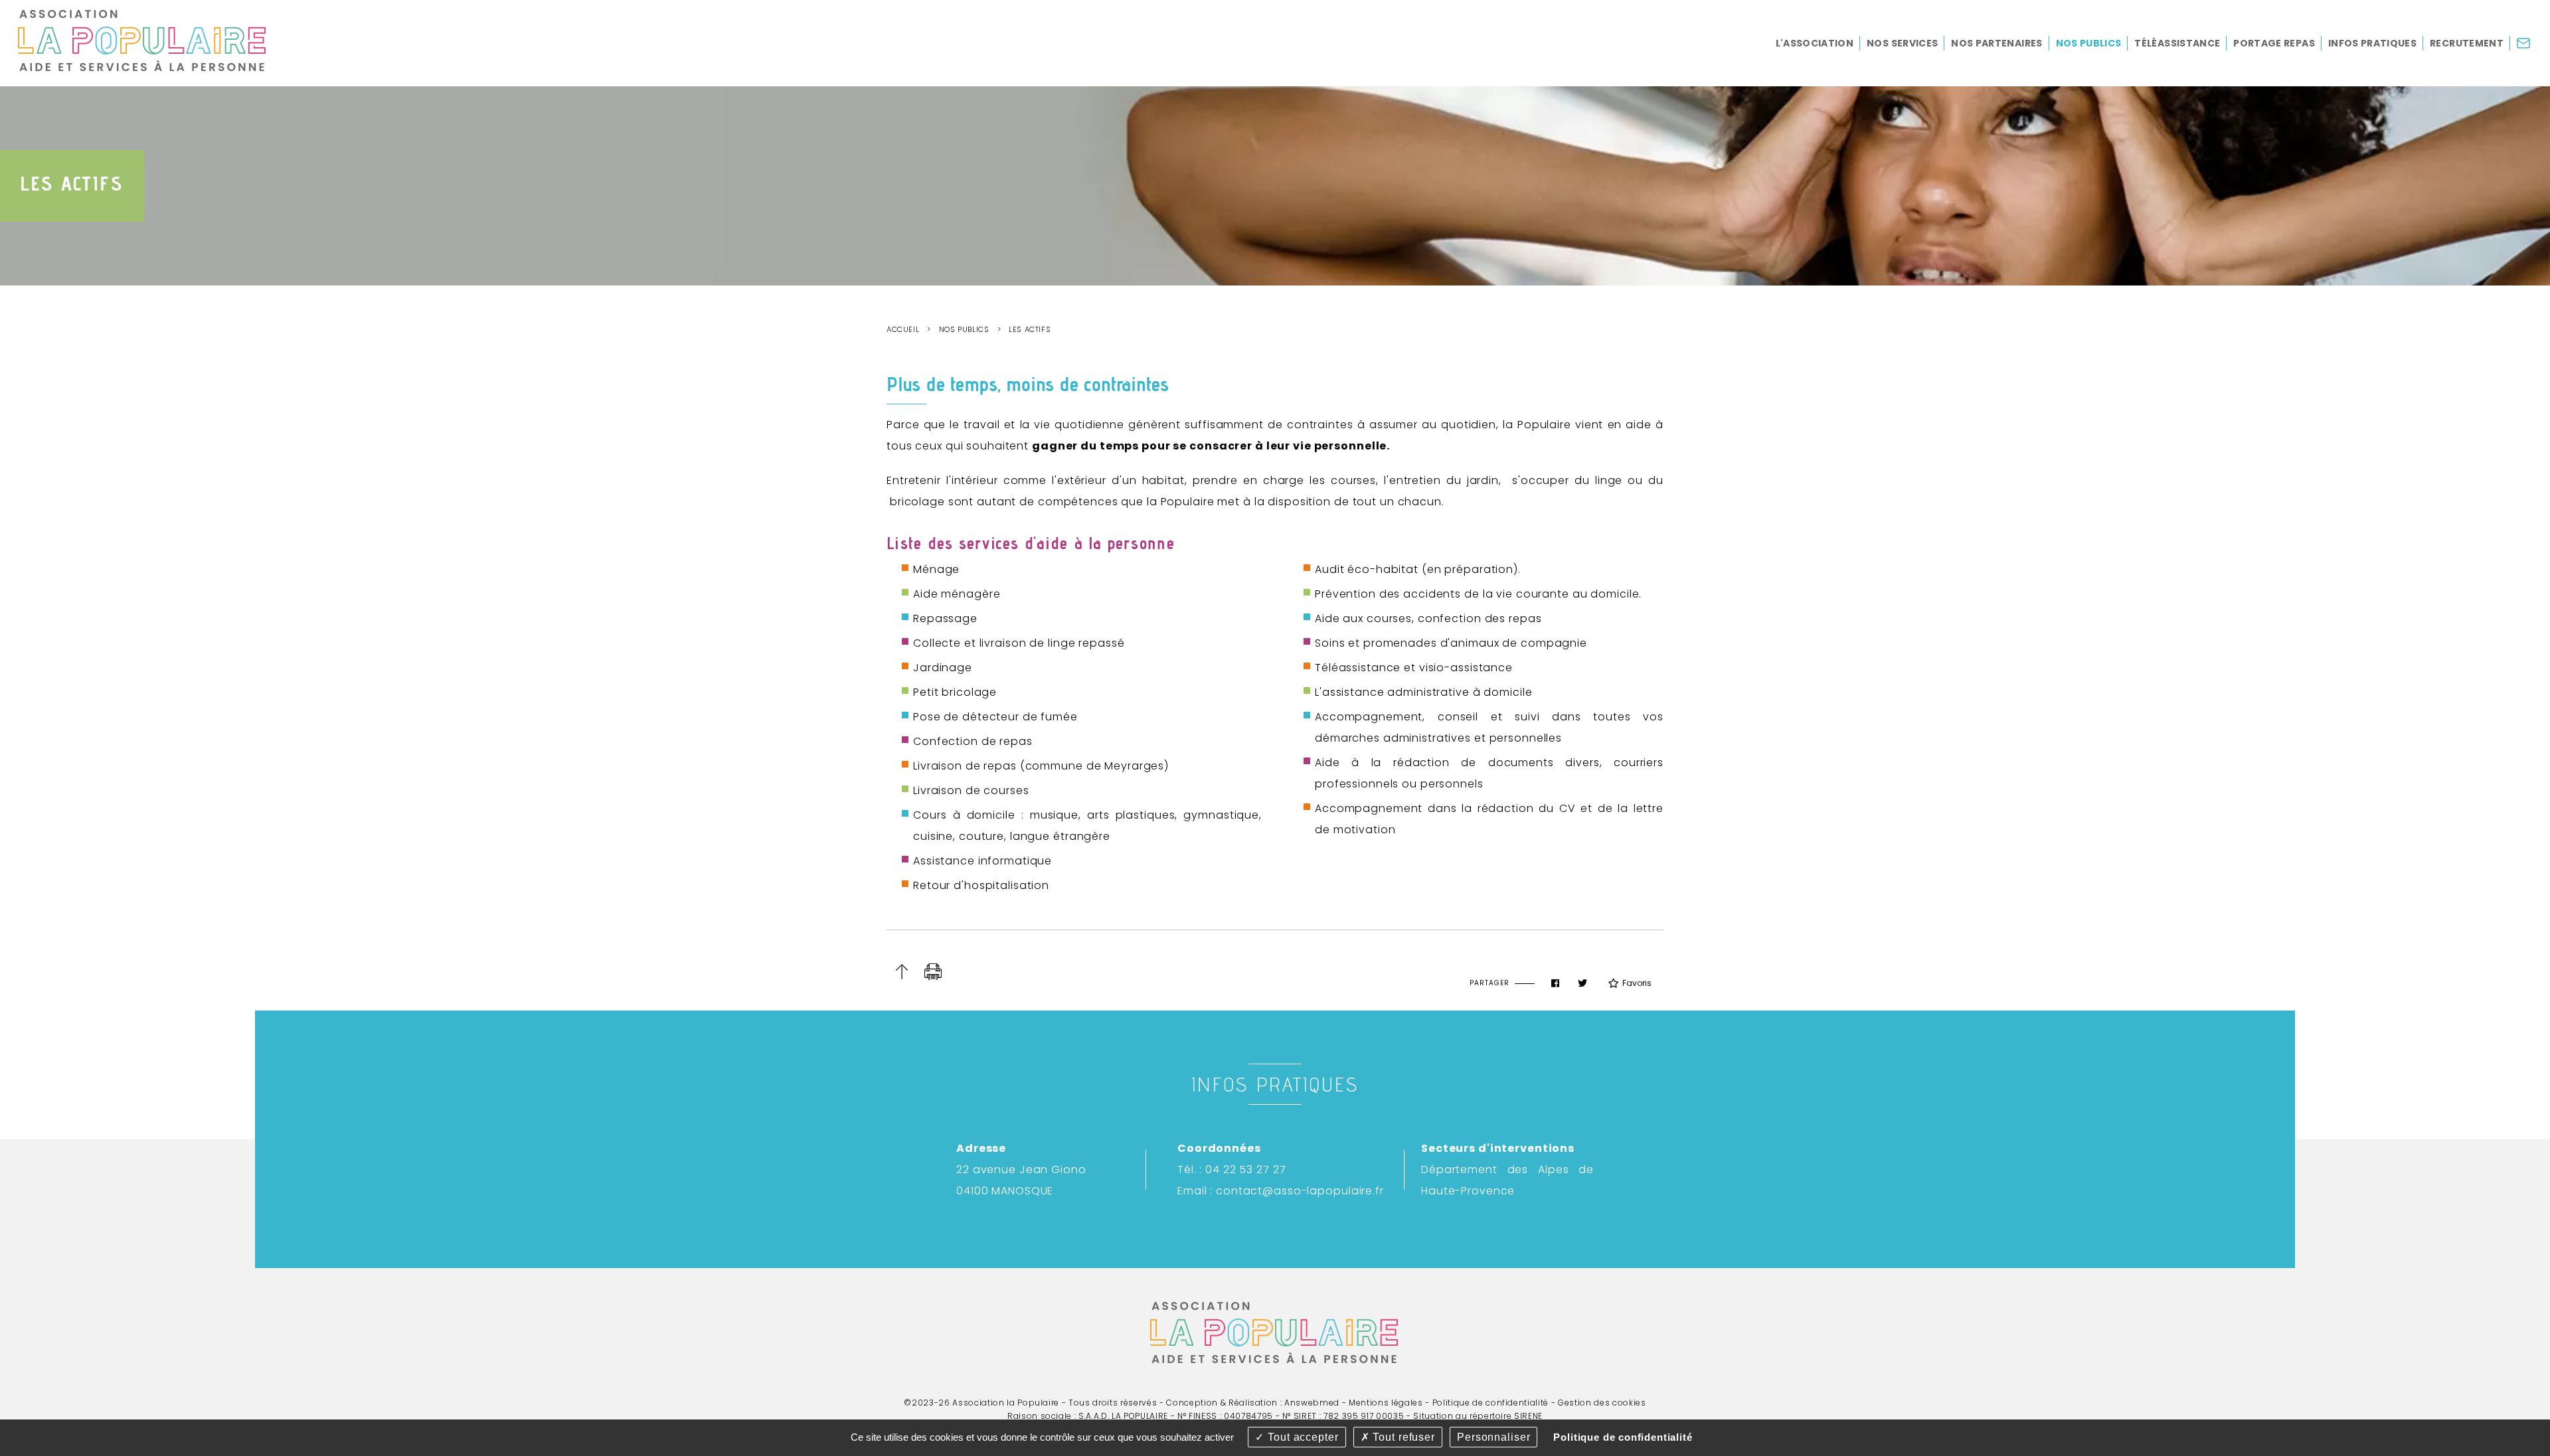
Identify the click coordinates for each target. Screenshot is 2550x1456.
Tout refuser (1402, 1437)
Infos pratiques (1275, 1084)
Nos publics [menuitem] (2089, 43)
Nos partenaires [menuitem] (1997, 43)
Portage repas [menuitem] (2274, 43)
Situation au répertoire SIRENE (1478, 1416)
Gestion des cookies (1602, 1403)
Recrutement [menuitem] (2467, 43)
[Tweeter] (1582, 983)
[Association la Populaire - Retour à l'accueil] (143, 39)
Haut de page (901, 972)
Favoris (1637, 983)
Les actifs (1030, 329)
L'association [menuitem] (1815, 43)
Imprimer (933, 972)
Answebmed (1312, 1403)
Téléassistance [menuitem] (2177, 43)
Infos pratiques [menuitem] (2372, 43)
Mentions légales (1386, 1403)
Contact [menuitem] (2530, 49)
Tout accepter (1301, 1437)
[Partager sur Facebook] (1555, 983)
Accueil (903, 329)
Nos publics (964, 329)
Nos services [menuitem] (1902, 43)
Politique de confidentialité (1490, 1403)
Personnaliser (1493, 1437)
